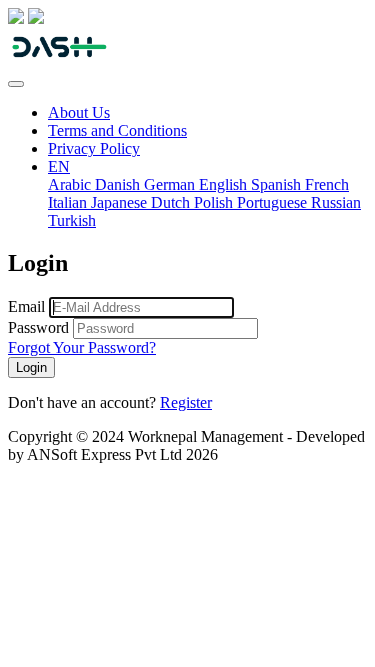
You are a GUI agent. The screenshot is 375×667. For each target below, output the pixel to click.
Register (186, 402)
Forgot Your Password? (82, 347)
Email (26, 306)
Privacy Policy (94, 148)
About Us (79, 112)
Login (31, 367)
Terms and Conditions (117, 130)
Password (38, 327)
